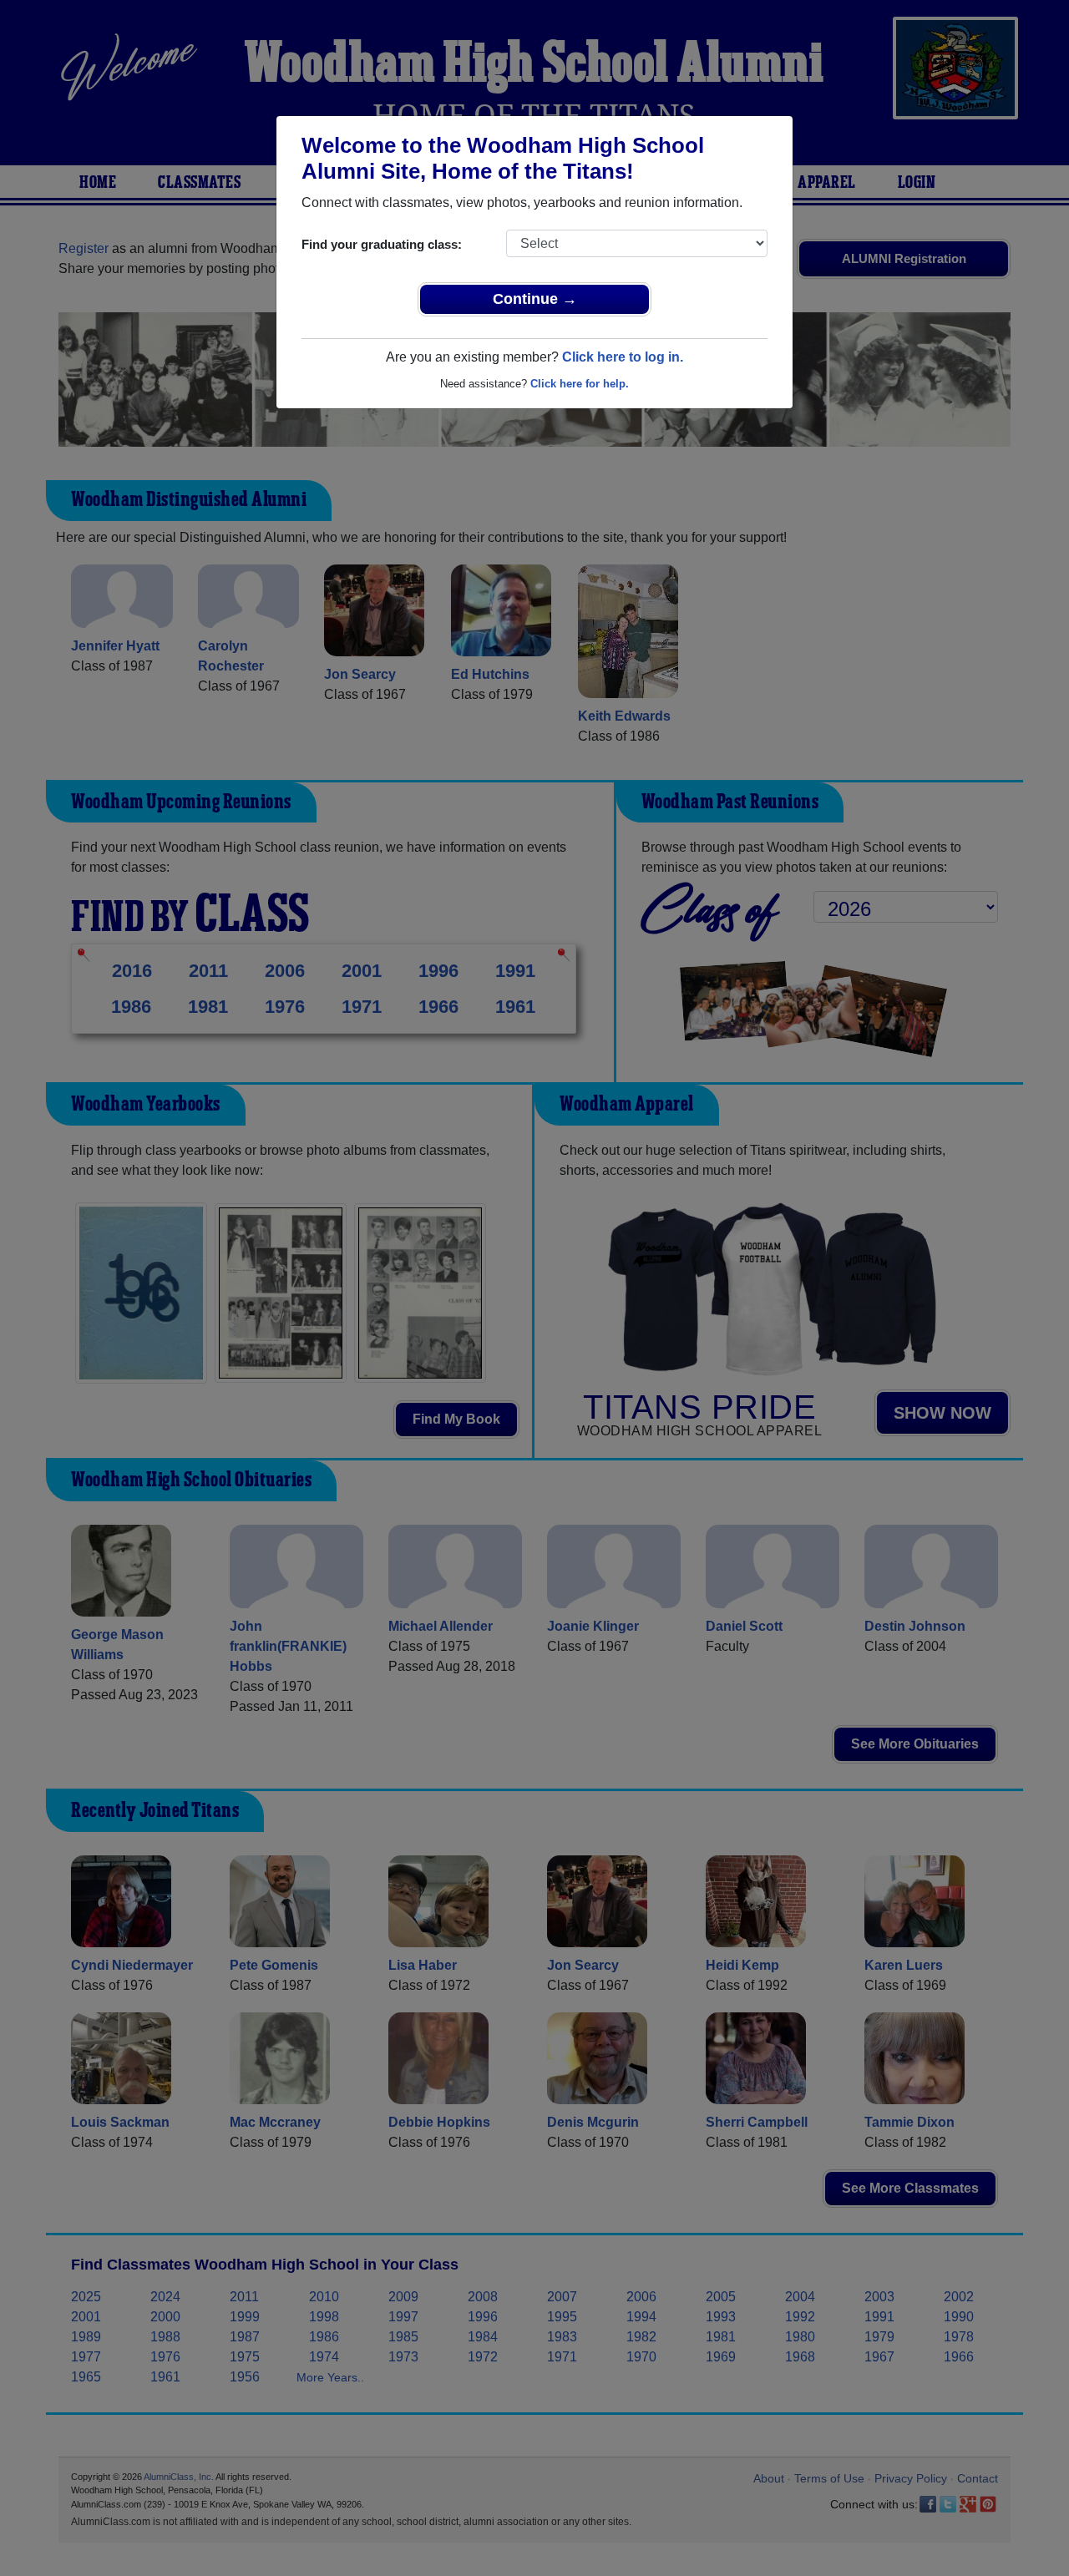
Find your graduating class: (382, 244)
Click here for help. (580, 384)
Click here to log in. (623, 357)
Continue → (535, 299)
